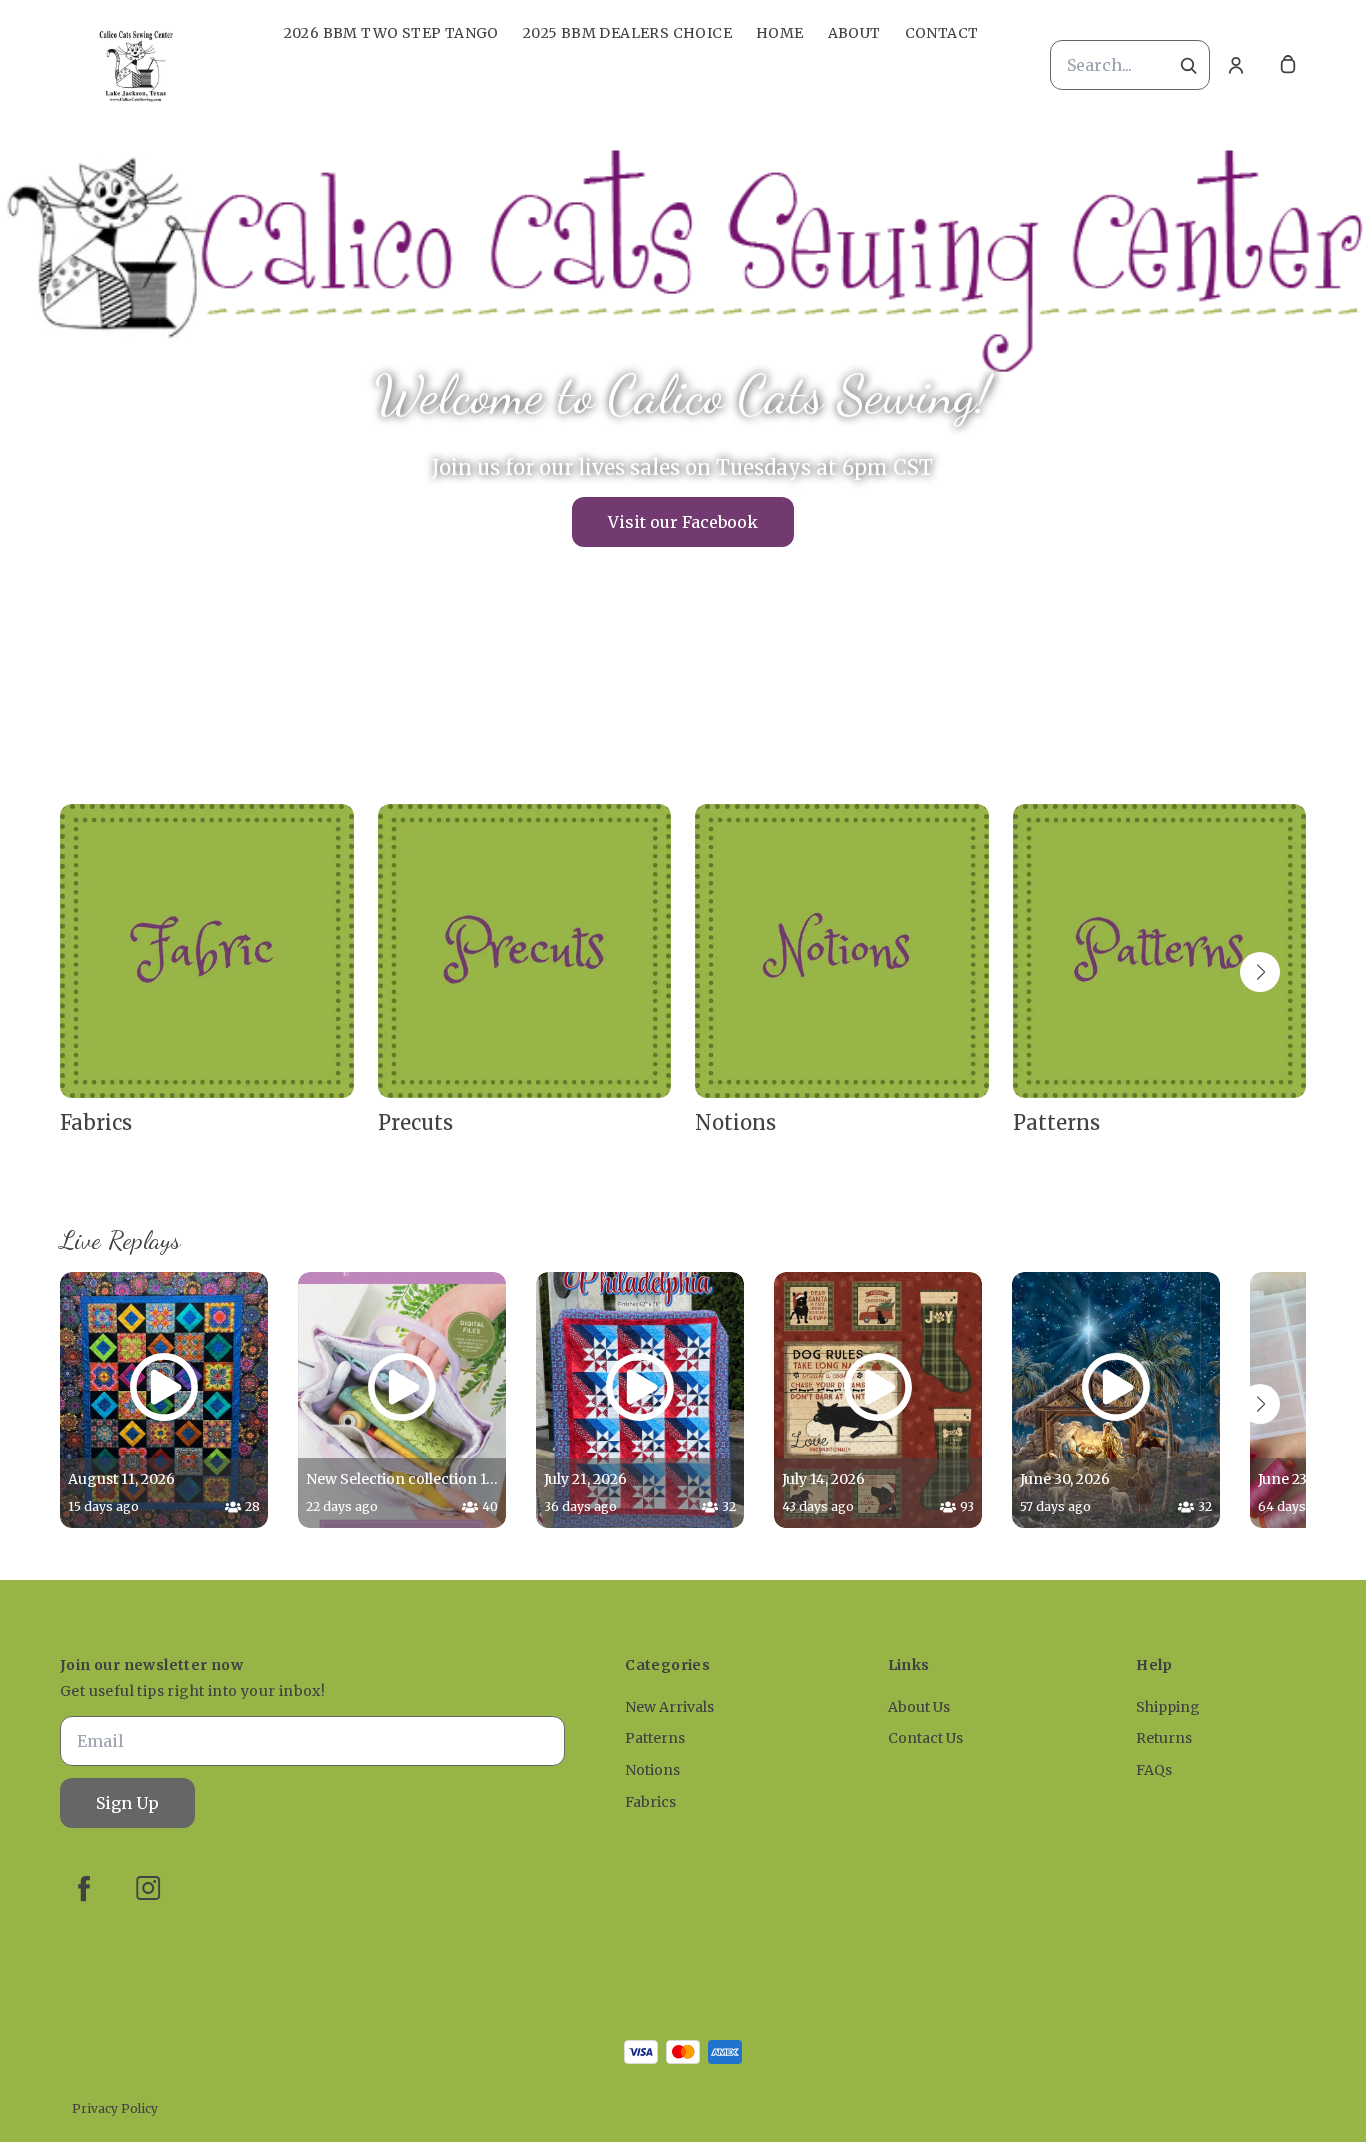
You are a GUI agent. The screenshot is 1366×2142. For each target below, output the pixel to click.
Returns (1164, 1738)
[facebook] (84, 1888)
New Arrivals (669, 1707)
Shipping (1168, 1707)
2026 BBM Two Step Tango (391, 33)
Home (780, 33)
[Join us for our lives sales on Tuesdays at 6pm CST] (683, 455)
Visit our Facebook (683, 522)
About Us (919, 1707)
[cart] (1288, 65)
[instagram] (148, 1888)
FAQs (1154, 1770)
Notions (652, 1770)
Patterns (655, 1738)
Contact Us (925, 1738)
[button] (1260, 972)
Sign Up (127, 1803)
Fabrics (650, 1802)
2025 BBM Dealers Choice (627, 33)
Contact (942, 33)
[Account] (1236, 65)
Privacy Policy (115, 2108)
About (854, 33)
